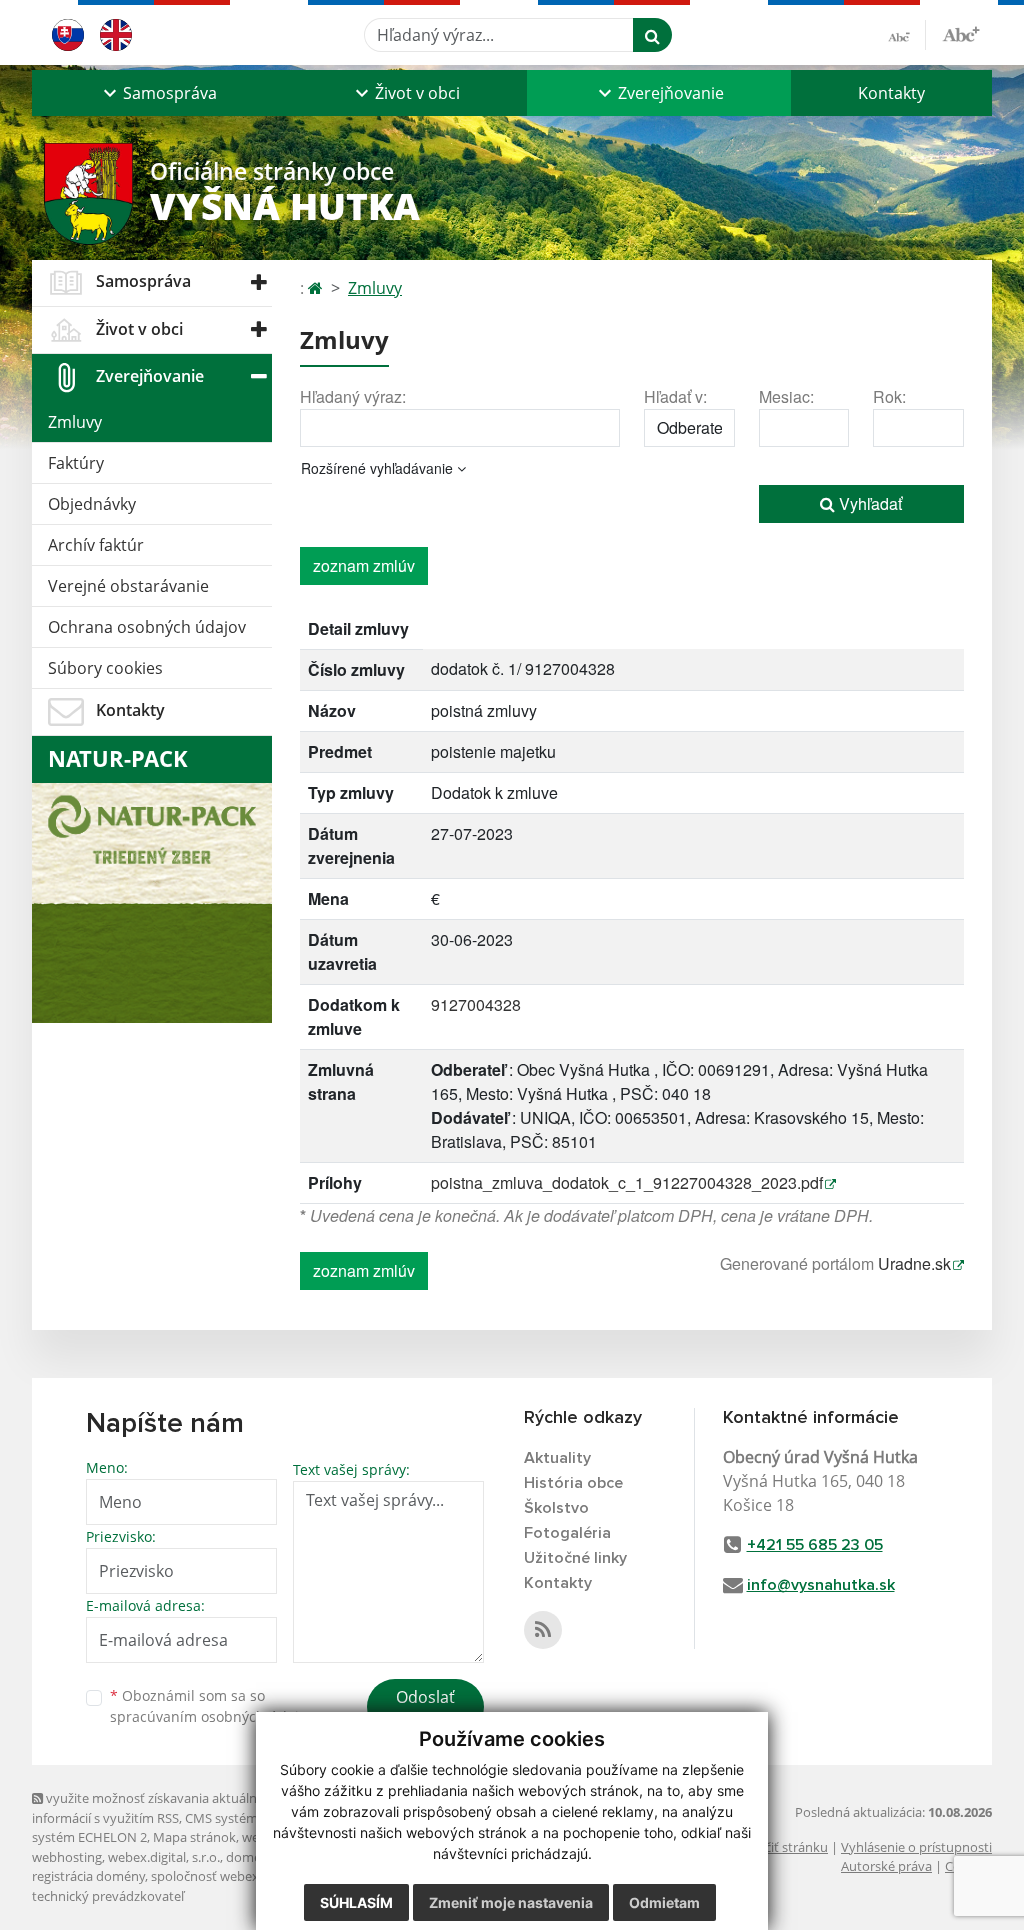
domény (250, 1857)
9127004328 (476, 1004)
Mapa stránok (194, 1837)
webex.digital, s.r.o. (164, 1857)
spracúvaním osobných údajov (212, 1716)
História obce (573, 1483)
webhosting (67, 1857)
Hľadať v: (675, 396)
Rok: (889, 396)
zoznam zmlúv (364, 565)
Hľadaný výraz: (353, 396)
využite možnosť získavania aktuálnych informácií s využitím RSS (155, 1807)
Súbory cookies (105, 668)
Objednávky (92, 504)
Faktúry (76, 463)
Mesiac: (786, 396)
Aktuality (557, 1458)
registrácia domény (88, 1876)
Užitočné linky (575, 1558)
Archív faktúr (96, 545)
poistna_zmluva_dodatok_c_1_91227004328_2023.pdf (627, 1182)
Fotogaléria (567, 1533)
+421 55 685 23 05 (815, 1545)
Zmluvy (75, 422)
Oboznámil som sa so (212, 1706)
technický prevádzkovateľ (108, 1896)
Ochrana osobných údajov (147, 627)
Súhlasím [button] (356, 1902)
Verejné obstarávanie (128, 586)
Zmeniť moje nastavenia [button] (511, 1902)
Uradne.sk (914, 1263)
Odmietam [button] (664, 1902)
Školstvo (556, 1508)
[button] (158, 93)
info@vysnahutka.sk (821, 1585)
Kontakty (891, 93)
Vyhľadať (868, 503)
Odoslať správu (425, 1709)
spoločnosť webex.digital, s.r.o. (241, 1876)
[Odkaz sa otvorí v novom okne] (543, 1630)
